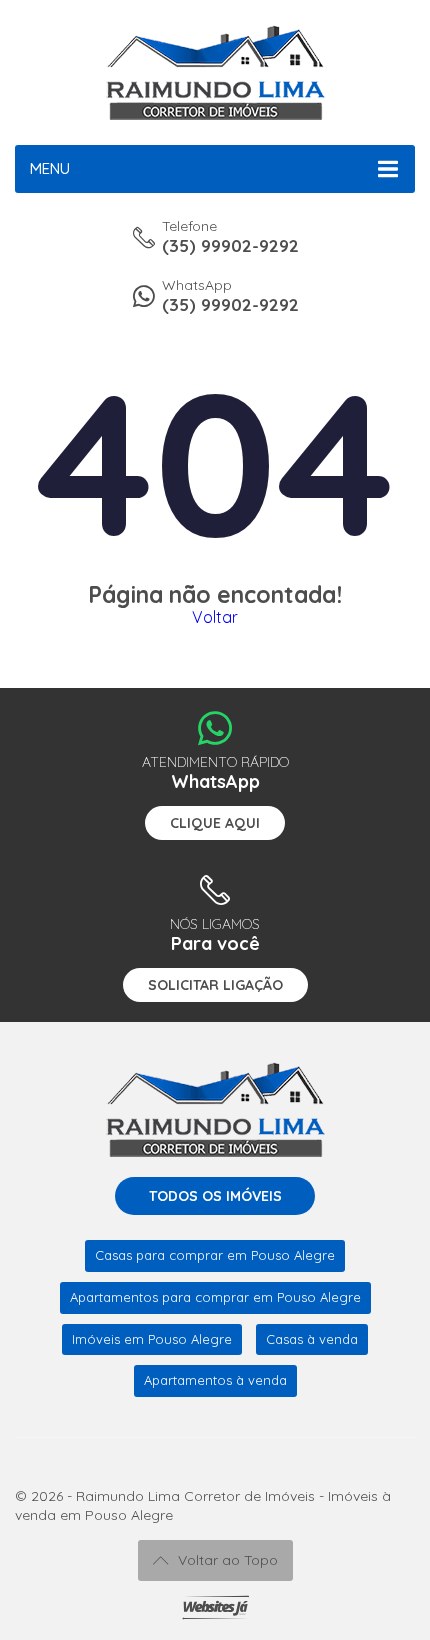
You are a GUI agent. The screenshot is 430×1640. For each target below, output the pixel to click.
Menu (50, 168)
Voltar (215, 617)
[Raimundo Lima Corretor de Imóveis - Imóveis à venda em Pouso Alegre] (215, 72)
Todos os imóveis (215, 1196)
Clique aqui (215, 823)
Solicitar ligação (215, 985)
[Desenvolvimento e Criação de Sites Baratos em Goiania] (215, 1608)
